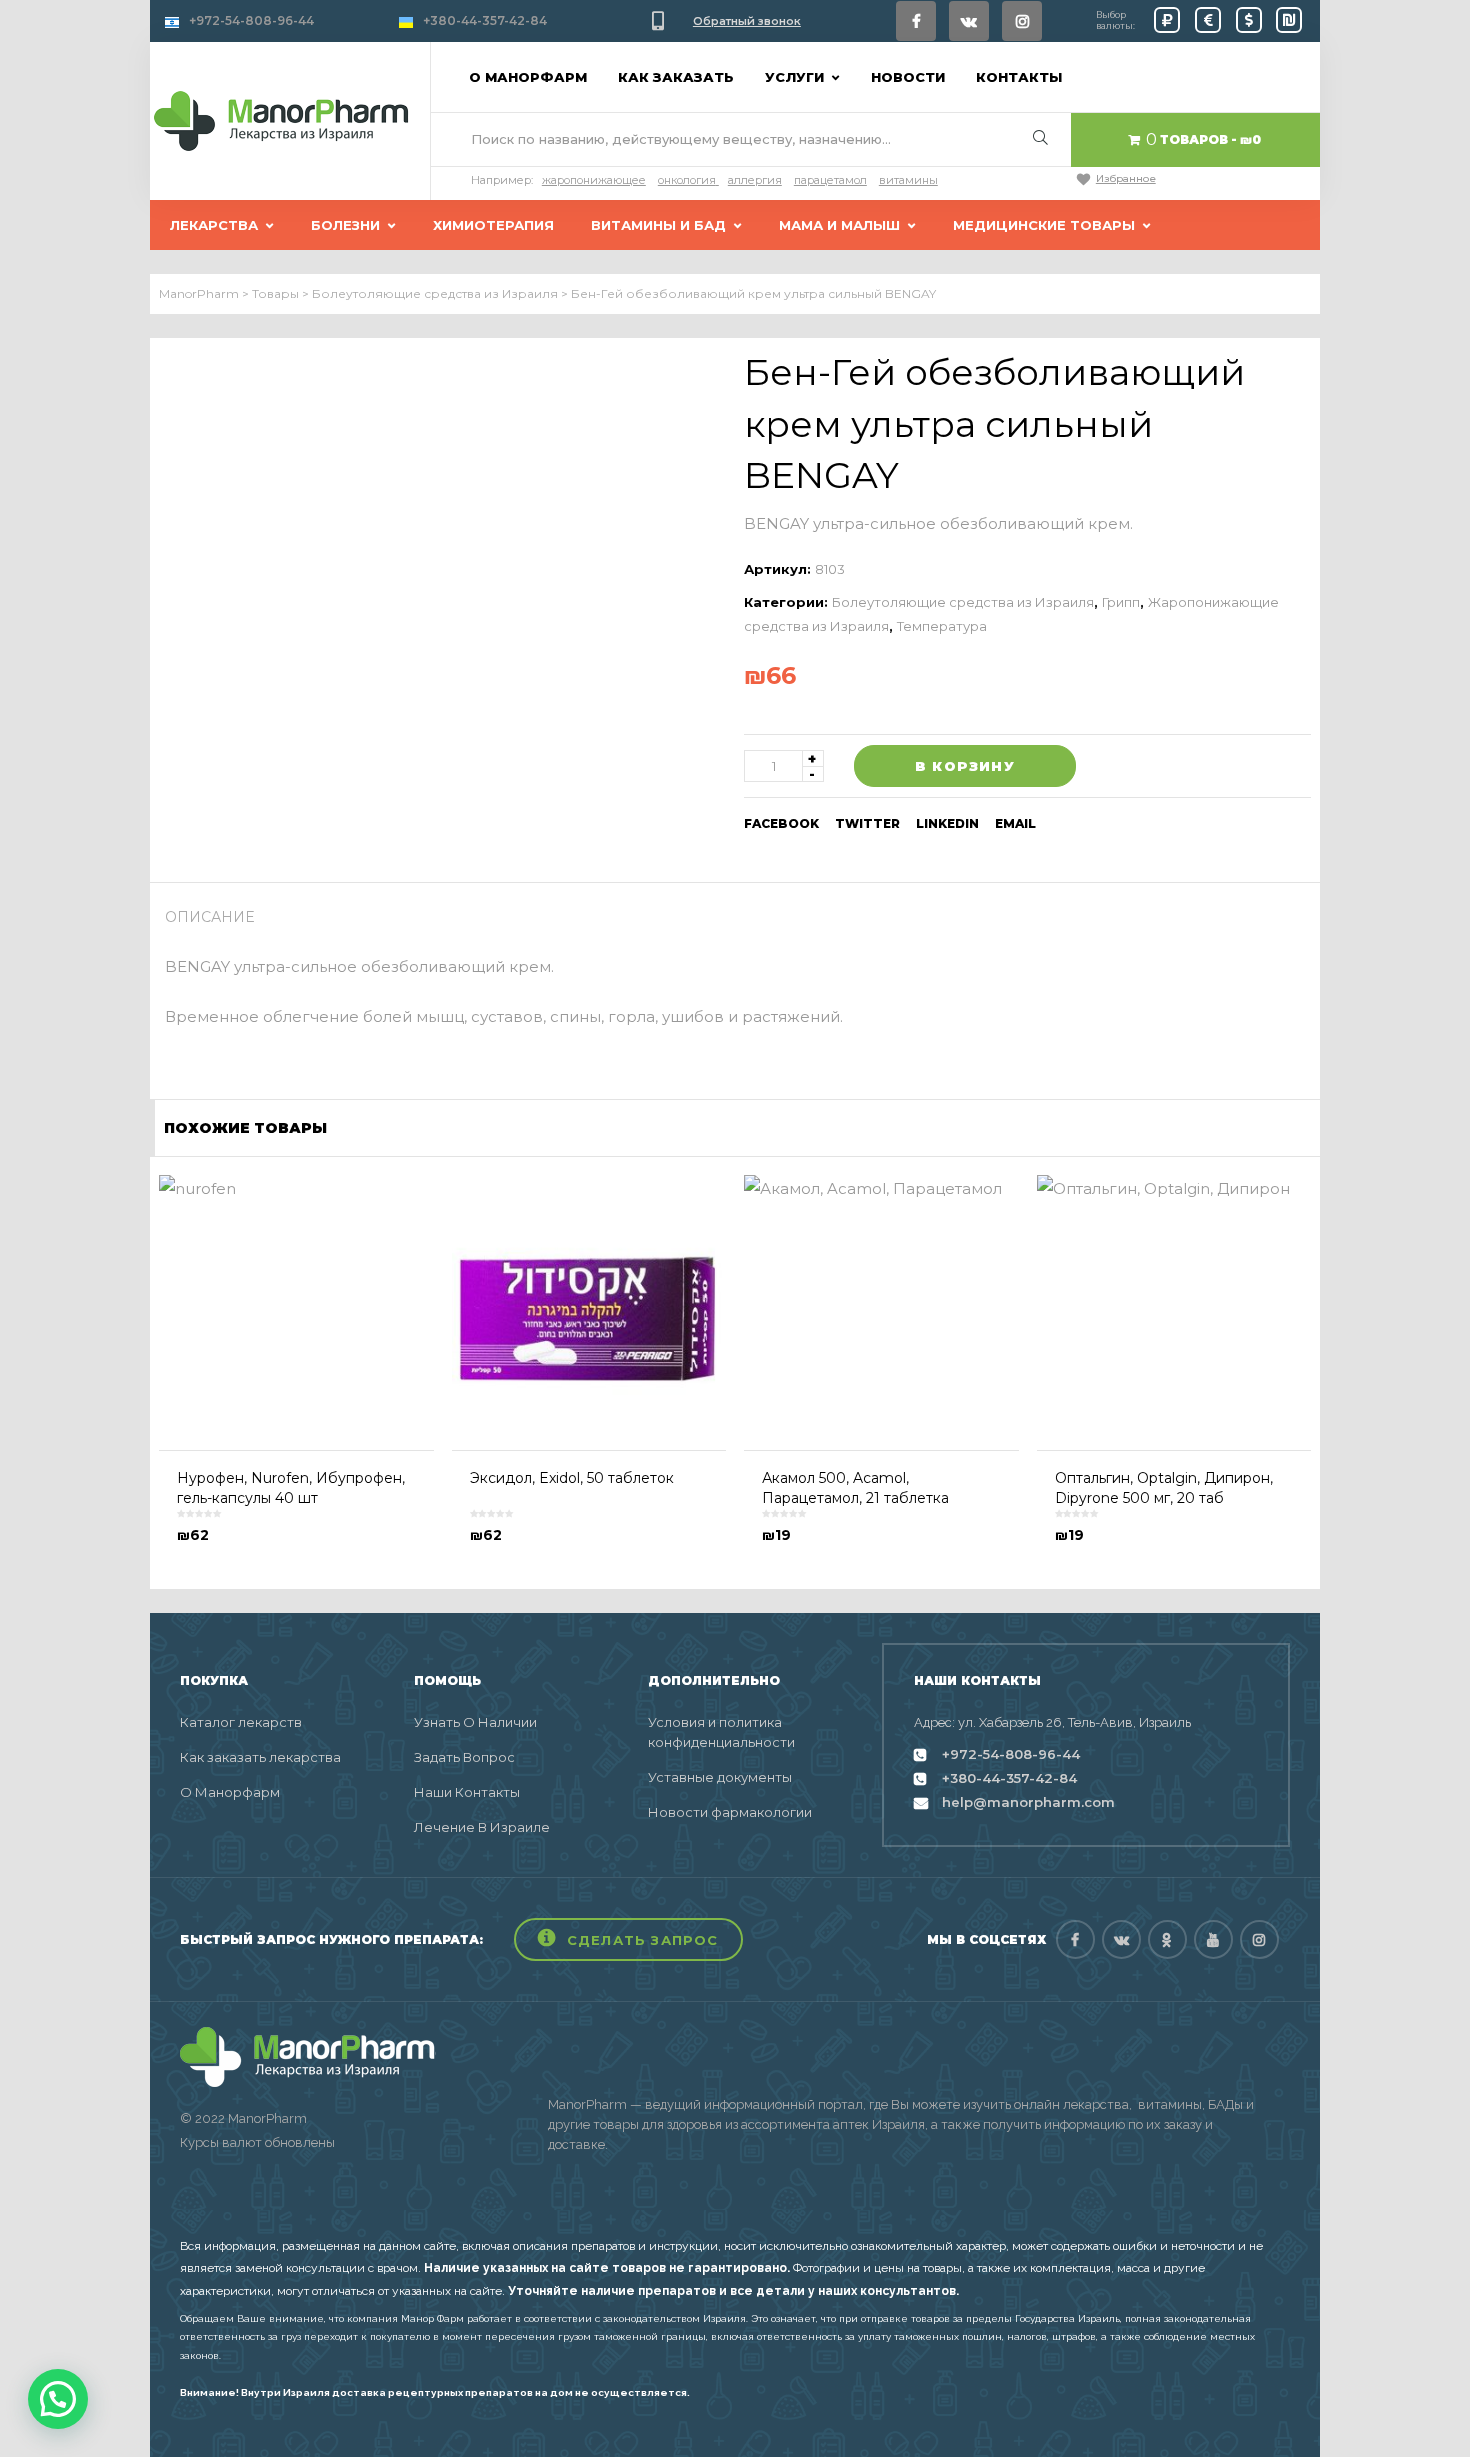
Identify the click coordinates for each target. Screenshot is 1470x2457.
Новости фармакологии (730, 1812)
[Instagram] (1022, 21)
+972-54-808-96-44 (251, 20)
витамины (908, 180)
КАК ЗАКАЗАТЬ (676, 77)
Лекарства (214, 225)
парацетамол (830, 180)
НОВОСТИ (908, 77)
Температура (942, 626)
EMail (1015, 823)
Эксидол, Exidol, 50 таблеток (572, 1478)
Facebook (781, 823)
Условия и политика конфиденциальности (721, 1732)
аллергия (755, 180)
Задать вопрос (464, 1757)
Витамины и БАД (658, 225)
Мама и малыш (839, 225)
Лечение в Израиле (482, 1827)
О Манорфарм (230, 1792)
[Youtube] (1213, 1939)
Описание (210, 917)
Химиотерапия (493, 225)
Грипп (1121, 602)
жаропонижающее (594, 180)
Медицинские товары (1044, 225)
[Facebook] (916, 21)
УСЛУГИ (794, 77)
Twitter (867, 823)
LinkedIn (947, 823)
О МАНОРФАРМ (528, 77)
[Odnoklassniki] (1167, 1939)
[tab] (216, 917)
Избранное (1126, 178)
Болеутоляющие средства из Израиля (963, 602)
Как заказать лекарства (260, 1757)
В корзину (965, 766)
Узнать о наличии (475, 1722)
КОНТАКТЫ (1019, 77)
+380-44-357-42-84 (485, 20)
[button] (628, 1939)
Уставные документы (720, 1777)
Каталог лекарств (241, 1722)
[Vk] (969, 21)
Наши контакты (467, 1792)
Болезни (345, 225)
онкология (687, 180)
